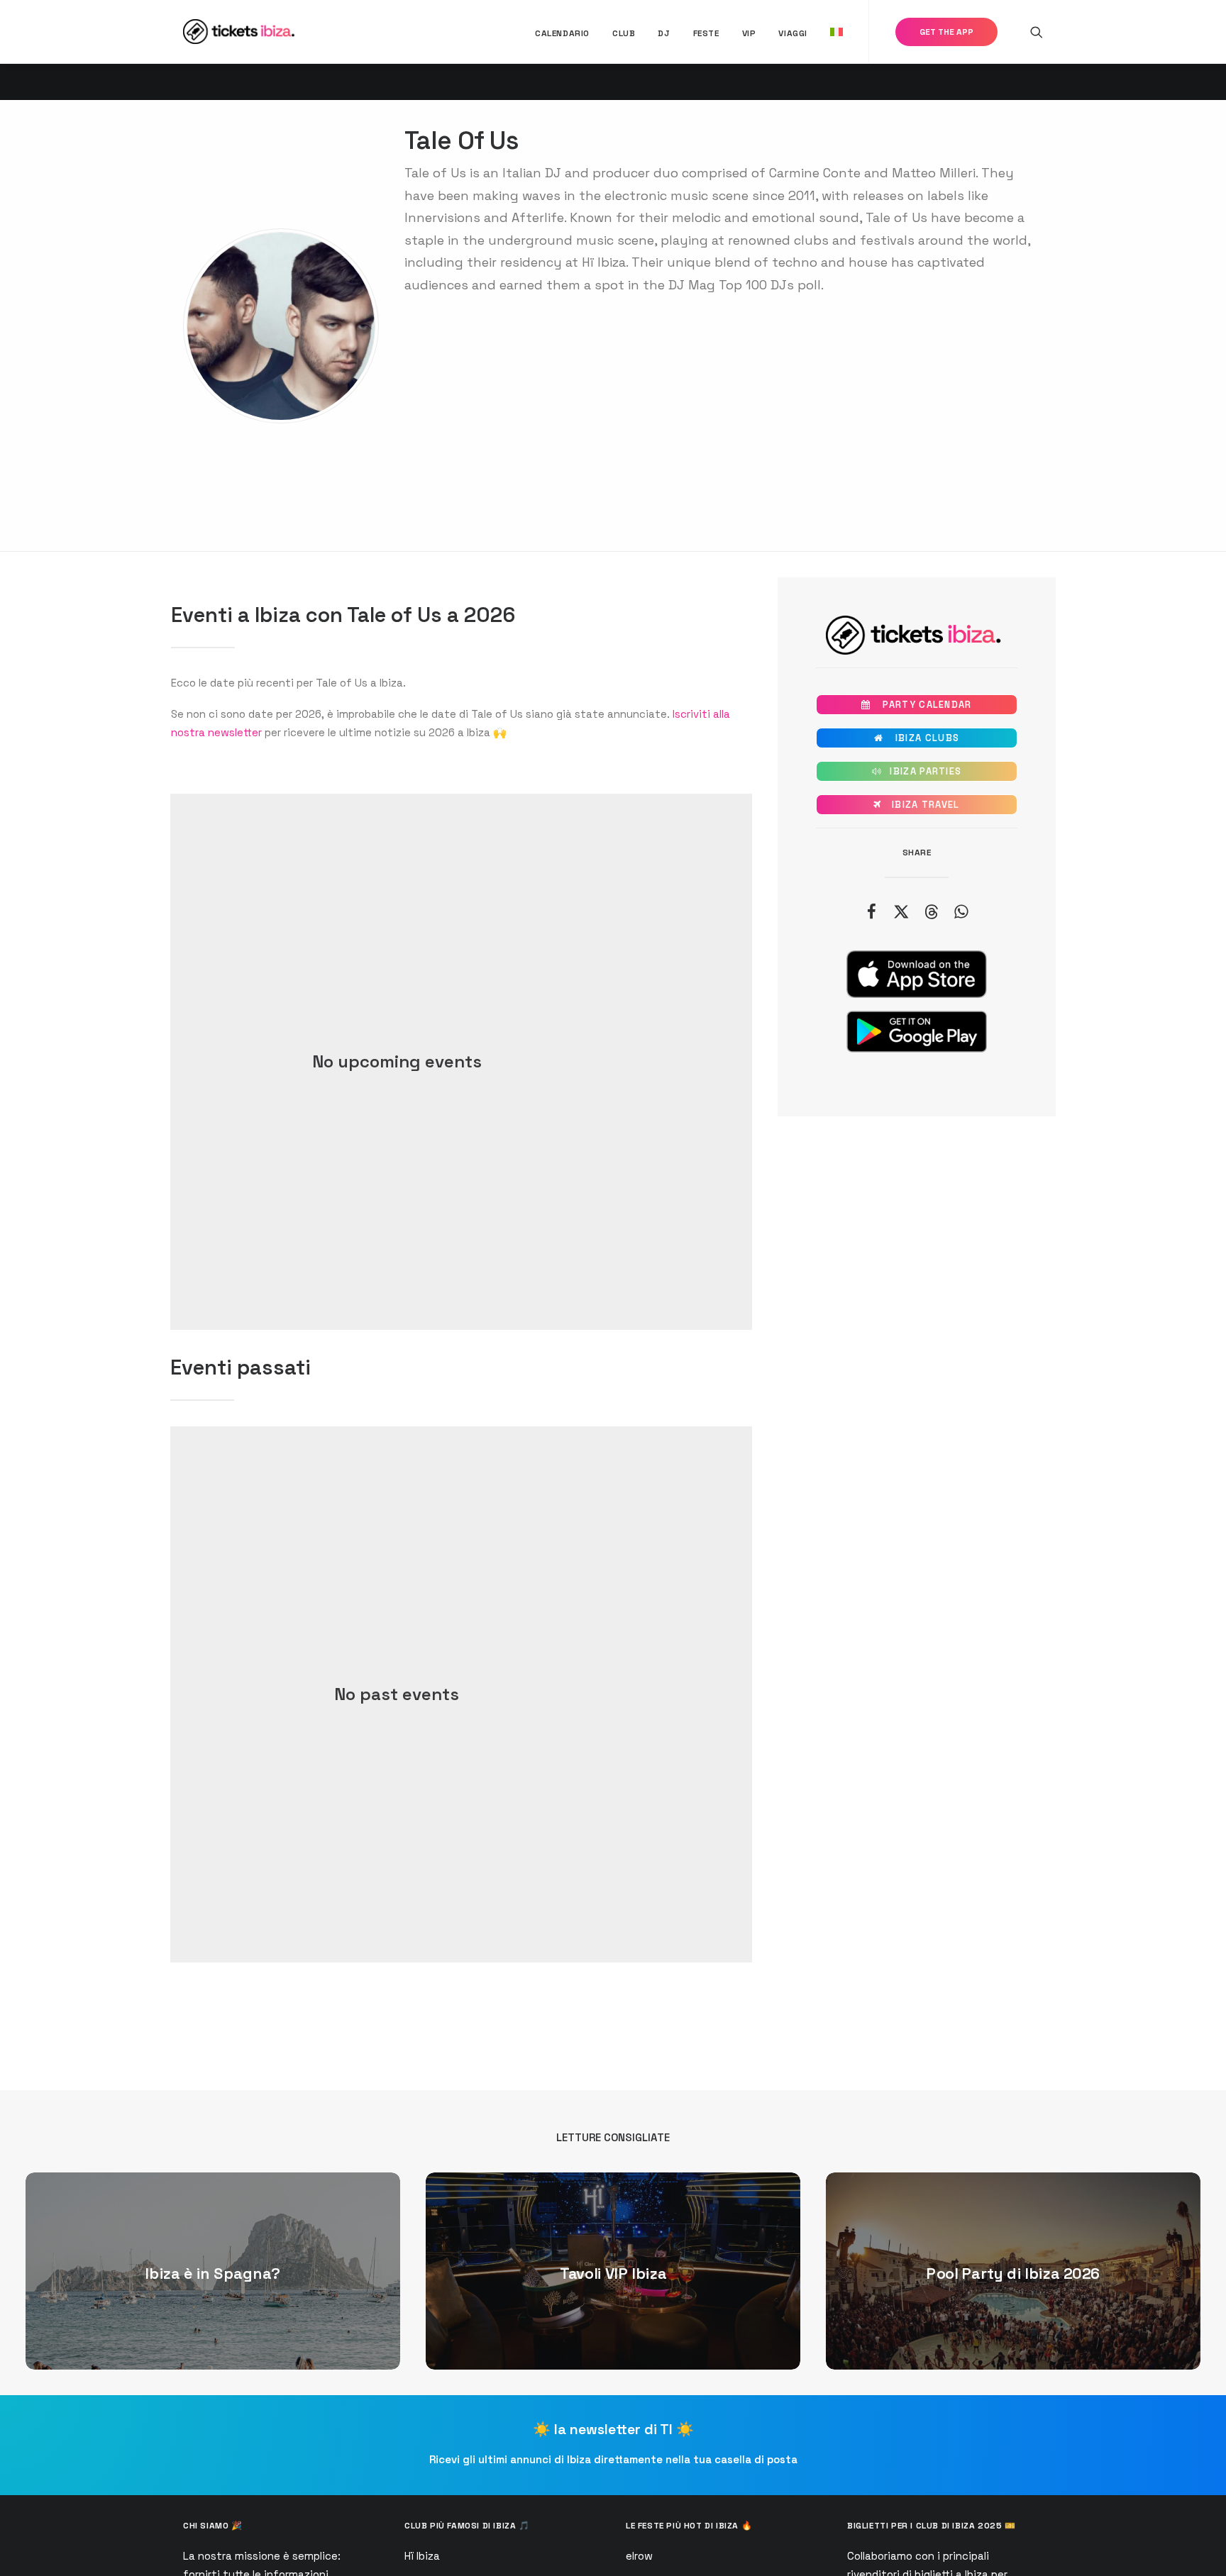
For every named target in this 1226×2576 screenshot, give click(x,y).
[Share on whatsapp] (961, 911)
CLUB (624, 33)
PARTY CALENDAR (916, 705)
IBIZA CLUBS (917, 738)
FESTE (706, 33)
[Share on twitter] (901, 911)
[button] (1037, 32)
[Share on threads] (931, 911)
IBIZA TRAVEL (916, 805)
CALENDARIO (562, 33)
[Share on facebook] (871, 911)
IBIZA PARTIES (917, 771)
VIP (749, 33)
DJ (664, 33)
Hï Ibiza (422, 2556)
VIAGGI (793, 33)
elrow (639, 2556)
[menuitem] (562, 33)
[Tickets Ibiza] (241, 32)
